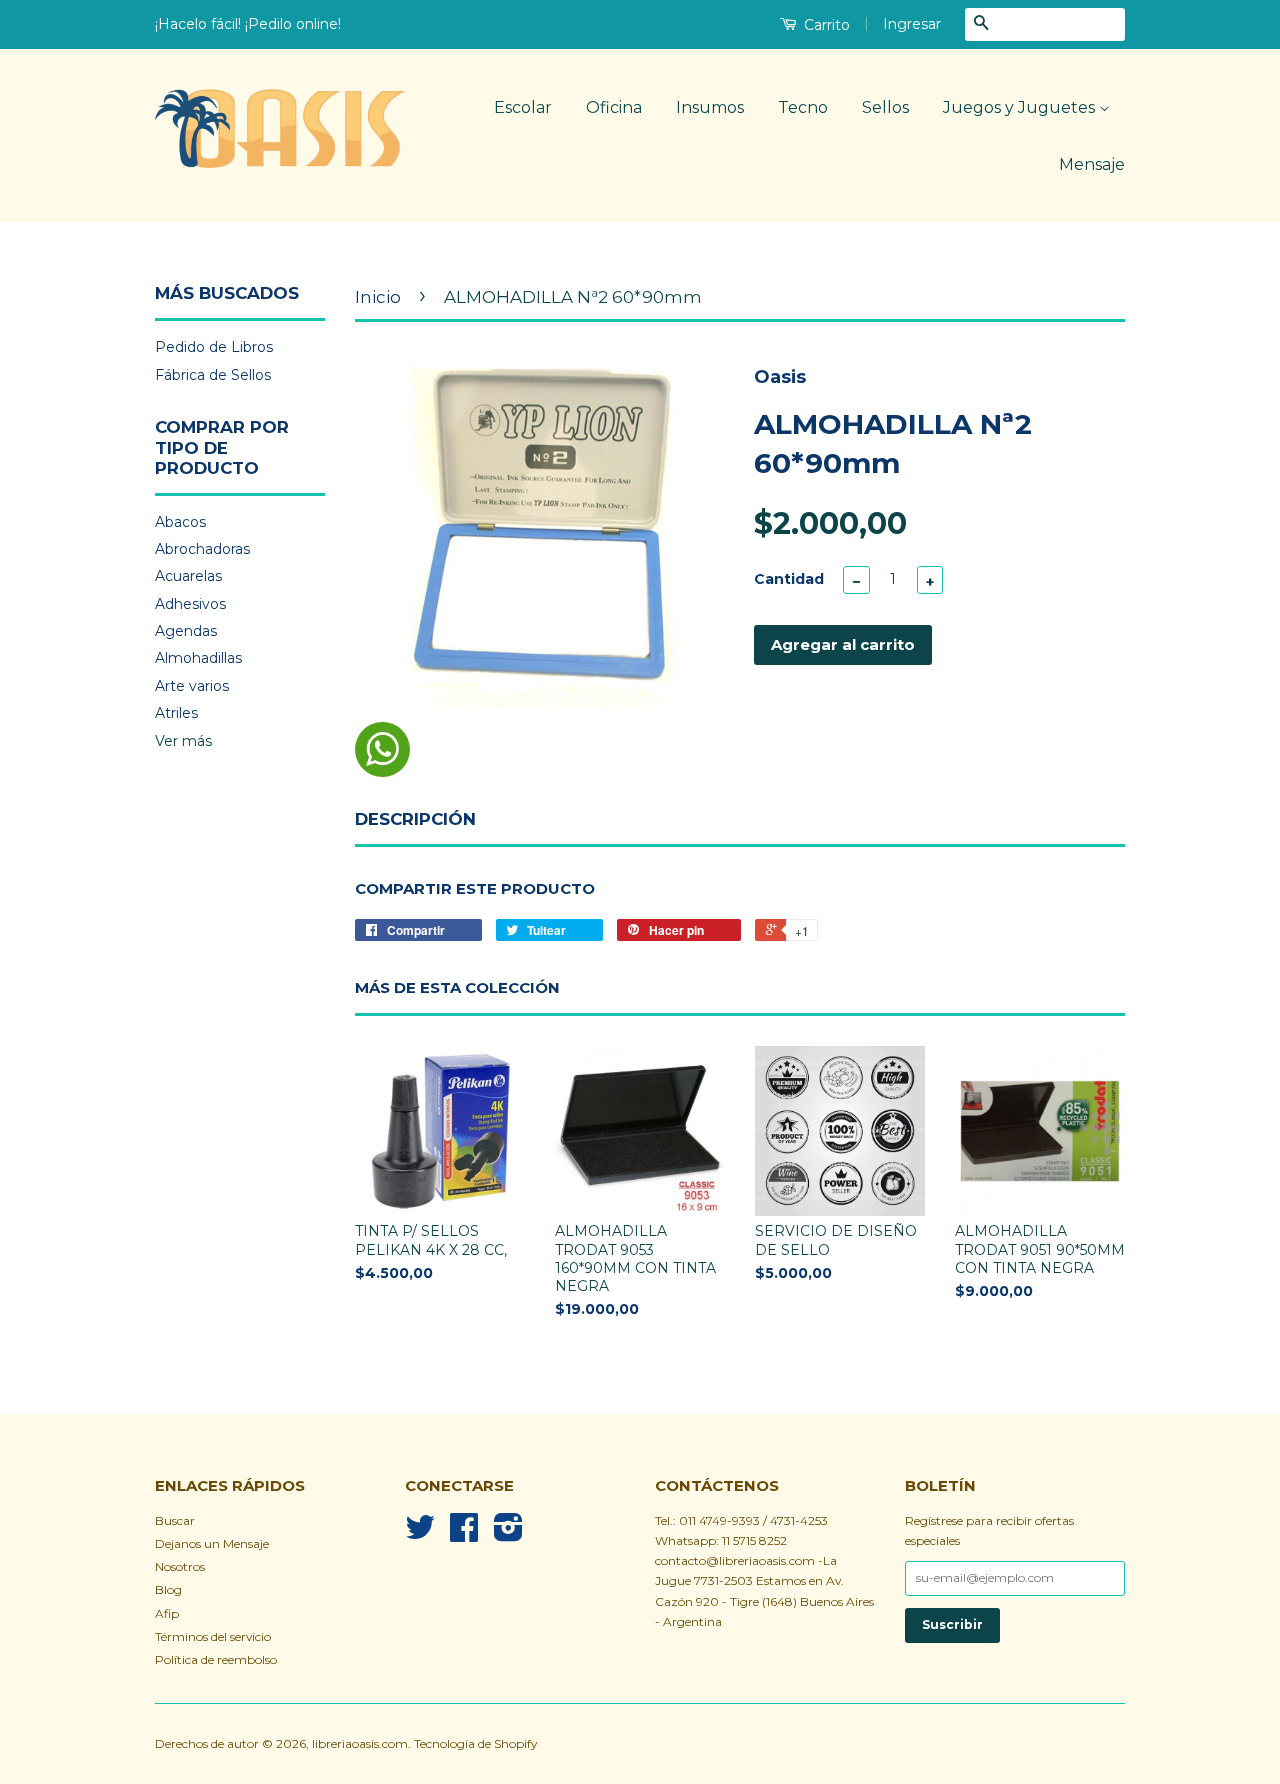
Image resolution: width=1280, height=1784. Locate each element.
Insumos (710, 107)
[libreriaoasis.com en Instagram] (508, 1534)
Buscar (175, 1520)
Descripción (415, 819)
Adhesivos (190, 604)
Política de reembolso (216, 1659)
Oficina (614, 107)
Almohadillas (198, 658)
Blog (168, 1589)
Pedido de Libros (214, 347)
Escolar (523, 107)
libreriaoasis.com (360, 1743)
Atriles (176, 713)
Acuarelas (188, 576)
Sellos (885, 107)
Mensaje (1092, 164)
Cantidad (789, 579)
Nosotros (180, 1566)
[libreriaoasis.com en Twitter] (420, 1534)
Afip (167, 1613)
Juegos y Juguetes (1021, 107)
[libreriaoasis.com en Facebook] (464, 1534)
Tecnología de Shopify (475, 1743)
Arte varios (192, 686)
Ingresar (912, 24)
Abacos (180, 522)
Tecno (803, 107)
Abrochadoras (202, 549)
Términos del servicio (213, 1636)
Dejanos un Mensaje (212, 1543)
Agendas (186, 631)
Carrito (825, 25)
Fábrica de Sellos (213, 375)
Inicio (378, 297)
